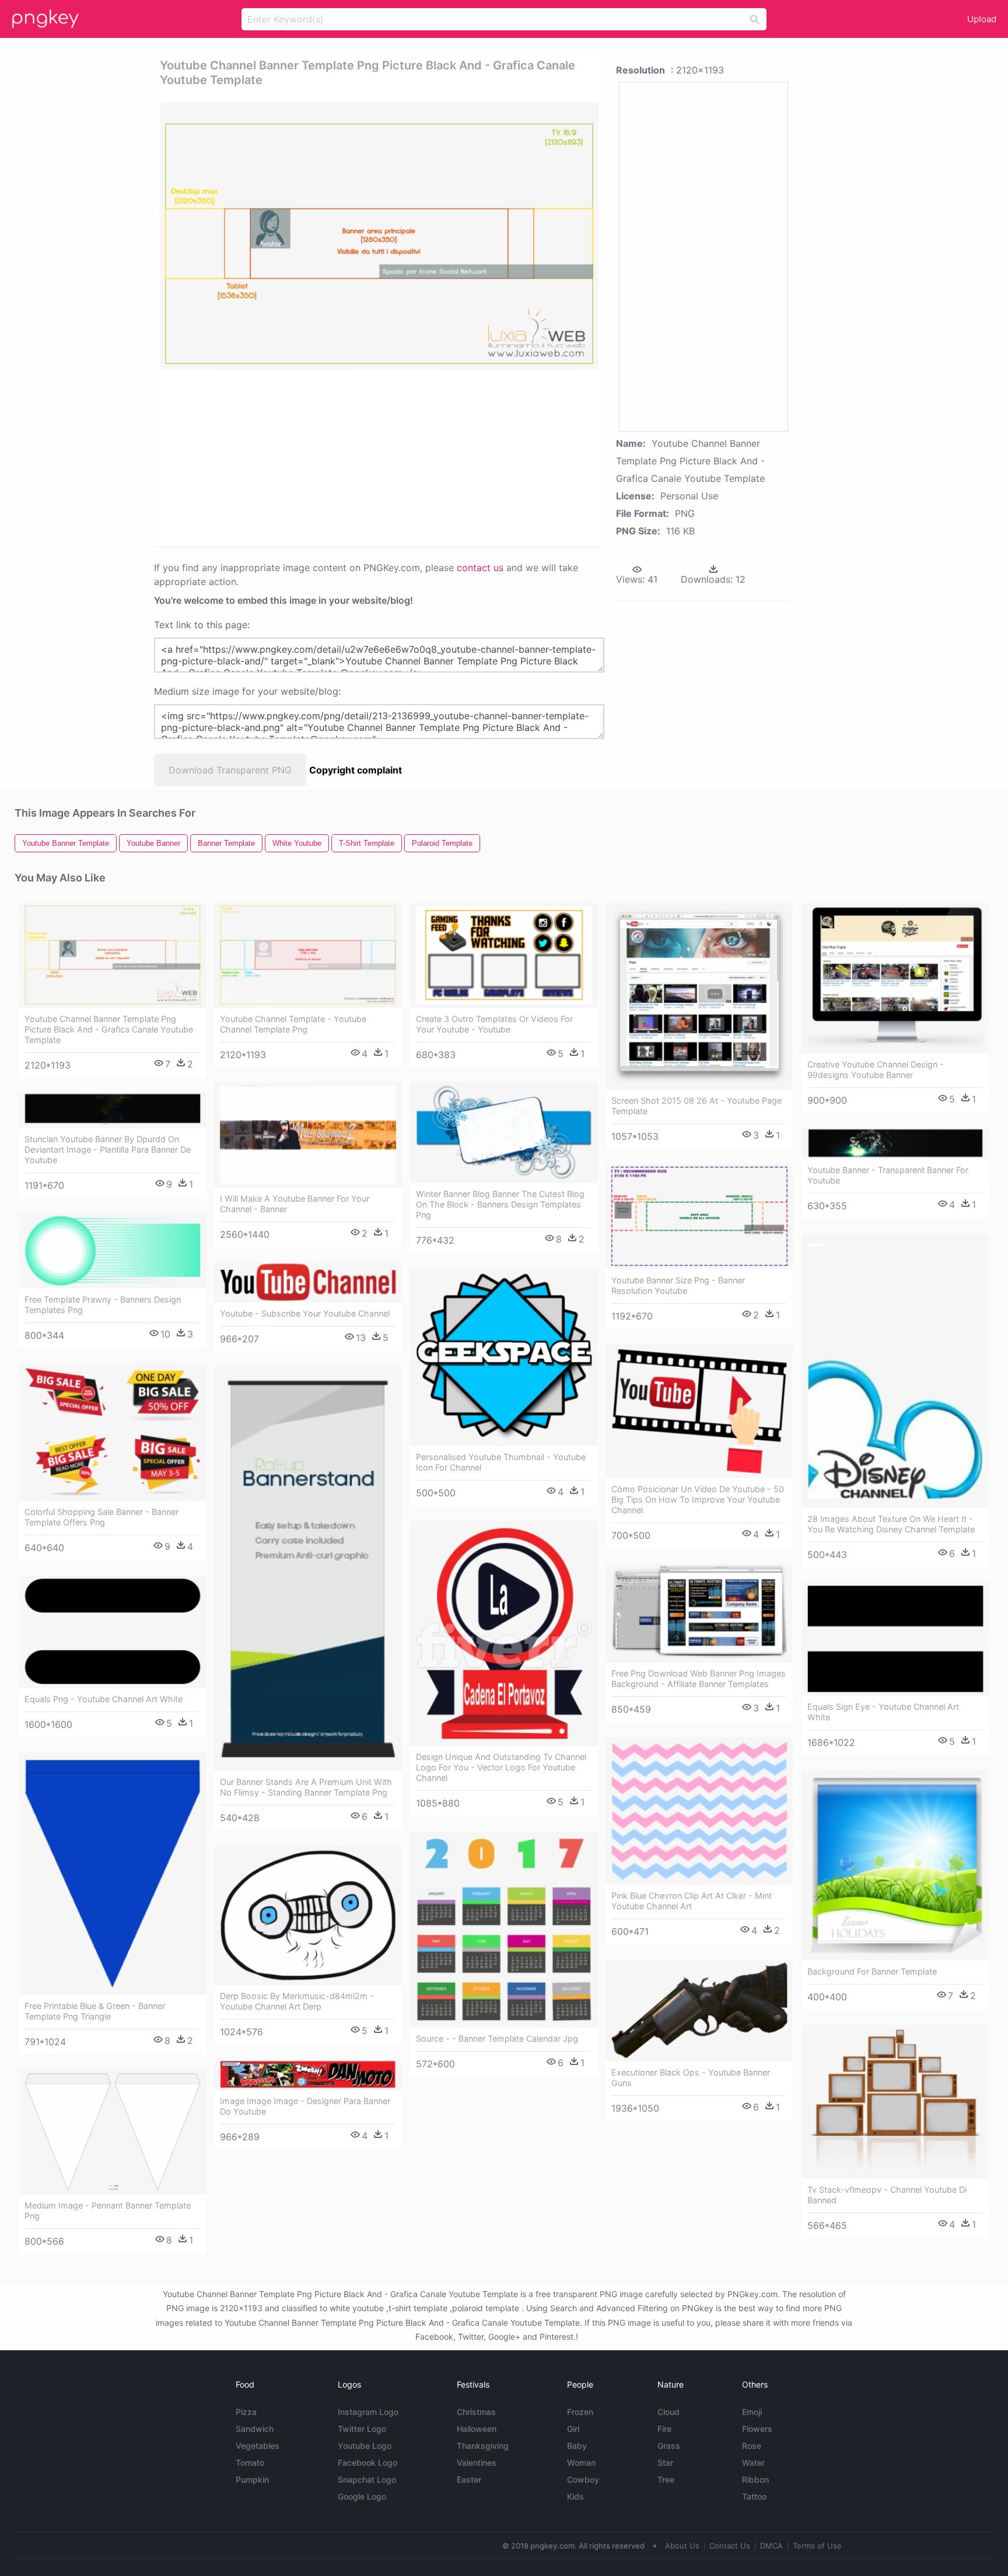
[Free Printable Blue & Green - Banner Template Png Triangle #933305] (113, 1873)
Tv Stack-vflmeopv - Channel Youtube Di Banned (887, 2195)
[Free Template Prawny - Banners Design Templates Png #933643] (113, 1251)
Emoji (752, 2412)
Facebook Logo (367, 2463)
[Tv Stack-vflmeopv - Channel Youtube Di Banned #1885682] (895, 2102)
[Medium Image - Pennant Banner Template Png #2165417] (113, 2131)
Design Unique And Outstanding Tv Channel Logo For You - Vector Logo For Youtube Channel (501, 1767)
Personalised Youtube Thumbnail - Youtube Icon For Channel (501, 1462)
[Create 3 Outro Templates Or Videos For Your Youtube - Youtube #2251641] (504, 955)
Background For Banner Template (872, 1971)
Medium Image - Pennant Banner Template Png (108, 2211)
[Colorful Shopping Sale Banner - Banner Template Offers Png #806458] (113, 1432)
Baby (577, 2446)
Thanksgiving (483, 2446)
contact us (480, 568)
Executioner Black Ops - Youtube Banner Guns (691, 2078)
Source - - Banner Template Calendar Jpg (497, 2038)
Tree (666, 2479)
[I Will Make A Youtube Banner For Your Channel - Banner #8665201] (308, 1135)
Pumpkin (252, 2479)
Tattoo (754, 2496)
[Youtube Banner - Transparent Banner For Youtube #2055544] (895, 1143)
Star (665, 2463)
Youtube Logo (365, 2446)
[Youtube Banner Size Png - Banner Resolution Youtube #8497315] (699, 1217)
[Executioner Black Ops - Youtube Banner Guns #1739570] (699, 2010)
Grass (669, 2446)
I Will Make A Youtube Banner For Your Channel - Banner (295, 1204)
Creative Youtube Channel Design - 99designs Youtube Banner (876, 1070)
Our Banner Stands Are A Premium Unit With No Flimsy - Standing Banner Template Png (306, 1787)
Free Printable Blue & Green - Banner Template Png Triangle (95, 2011)
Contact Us (730, 2546)
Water (753, 2463)
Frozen (580, 2412)
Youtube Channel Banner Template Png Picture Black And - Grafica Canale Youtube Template (109, 1029)
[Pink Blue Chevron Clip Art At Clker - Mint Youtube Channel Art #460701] (699, 1811)
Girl (573, 2429)
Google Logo (362, 2496)
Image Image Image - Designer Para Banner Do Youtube (305, 2106)
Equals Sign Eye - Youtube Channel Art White (883, 1712)
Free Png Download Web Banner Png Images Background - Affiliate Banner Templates (699, 1679)
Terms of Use (817, 2546)
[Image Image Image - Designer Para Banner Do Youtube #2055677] (308, 2075)
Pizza (246, 2412)
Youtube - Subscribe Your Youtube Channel (305, 1313)
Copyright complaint (356, 770)
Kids (575, 2496)
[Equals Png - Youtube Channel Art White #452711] (113, 1631)
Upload (982, 19)
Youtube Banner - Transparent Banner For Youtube (888, 1175)
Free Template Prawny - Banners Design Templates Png (103, 1305)
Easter (469, 2479)
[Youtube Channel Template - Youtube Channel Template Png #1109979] (308, 955)
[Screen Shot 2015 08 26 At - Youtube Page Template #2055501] (699, 996)
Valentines (477, 2463)
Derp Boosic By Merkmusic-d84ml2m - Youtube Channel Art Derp (297, 2001)
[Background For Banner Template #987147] (895, 1865)
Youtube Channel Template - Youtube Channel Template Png (293, 1024)
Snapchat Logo (367, 2479)
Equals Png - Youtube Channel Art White (104, 1699)
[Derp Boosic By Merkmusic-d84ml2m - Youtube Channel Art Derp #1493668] (308, 1915)
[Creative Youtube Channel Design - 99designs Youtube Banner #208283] (895, 978)
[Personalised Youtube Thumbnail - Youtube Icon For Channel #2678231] (504, 1357)
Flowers (757, 2429)
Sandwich (255, 2429)
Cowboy (583, 2479)
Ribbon (755, 2479)
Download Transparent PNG (230, 770)
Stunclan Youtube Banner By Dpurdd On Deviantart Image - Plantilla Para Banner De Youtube (108, 1149)
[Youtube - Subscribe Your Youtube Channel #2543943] (308, 1282)
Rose (752, 2446)
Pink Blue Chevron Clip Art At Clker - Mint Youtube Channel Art (692, 1901)
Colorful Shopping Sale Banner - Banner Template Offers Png (101, 1517)
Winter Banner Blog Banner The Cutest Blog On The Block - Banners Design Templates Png (500, 1204)
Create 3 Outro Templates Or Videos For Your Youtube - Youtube (494, 1024)
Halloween (477, 2429)
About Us (682, 2546)
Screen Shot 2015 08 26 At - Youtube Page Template (696, 1106)
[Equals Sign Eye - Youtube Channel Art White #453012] (895, 1639)
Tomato (250, 2463)
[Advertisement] (337, 457)
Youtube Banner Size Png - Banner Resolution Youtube (678, 1285)
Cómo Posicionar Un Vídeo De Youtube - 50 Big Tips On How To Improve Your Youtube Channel (698, 1499)
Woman (581, 2463)
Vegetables (258, 2446)
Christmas (476, 2412)
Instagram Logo (368, 2412)
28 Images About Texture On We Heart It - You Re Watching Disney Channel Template (891, 1524)
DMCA (771, 2546)
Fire (664, 2429)
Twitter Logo (362, 2429)
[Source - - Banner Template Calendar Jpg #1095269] (504, 1929)
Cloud (668, 2412)
